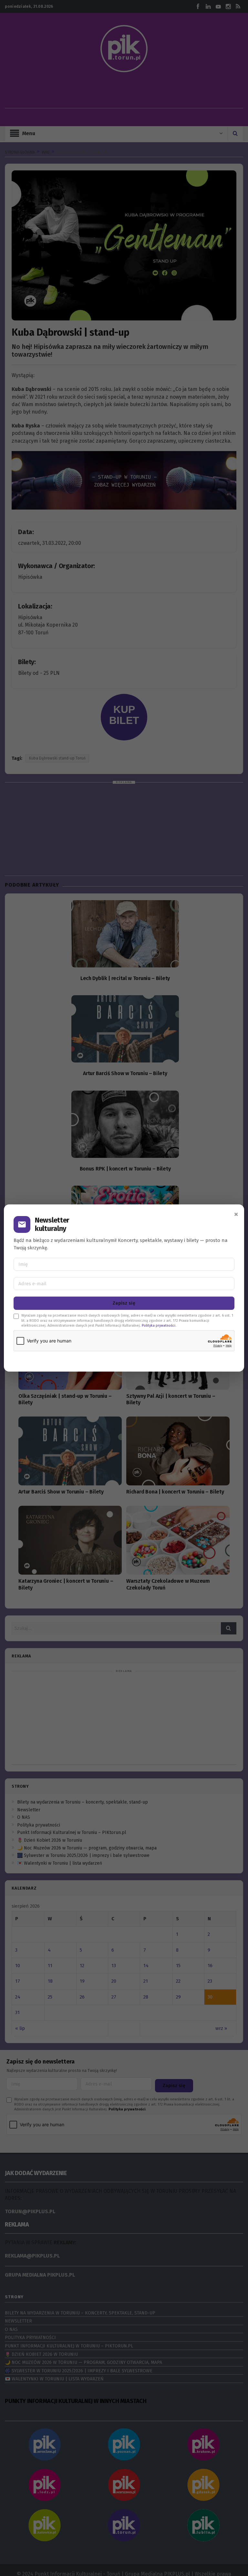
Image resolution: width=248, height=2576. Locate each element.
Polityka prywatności (159, 1326)
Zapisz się (124, 1303)
